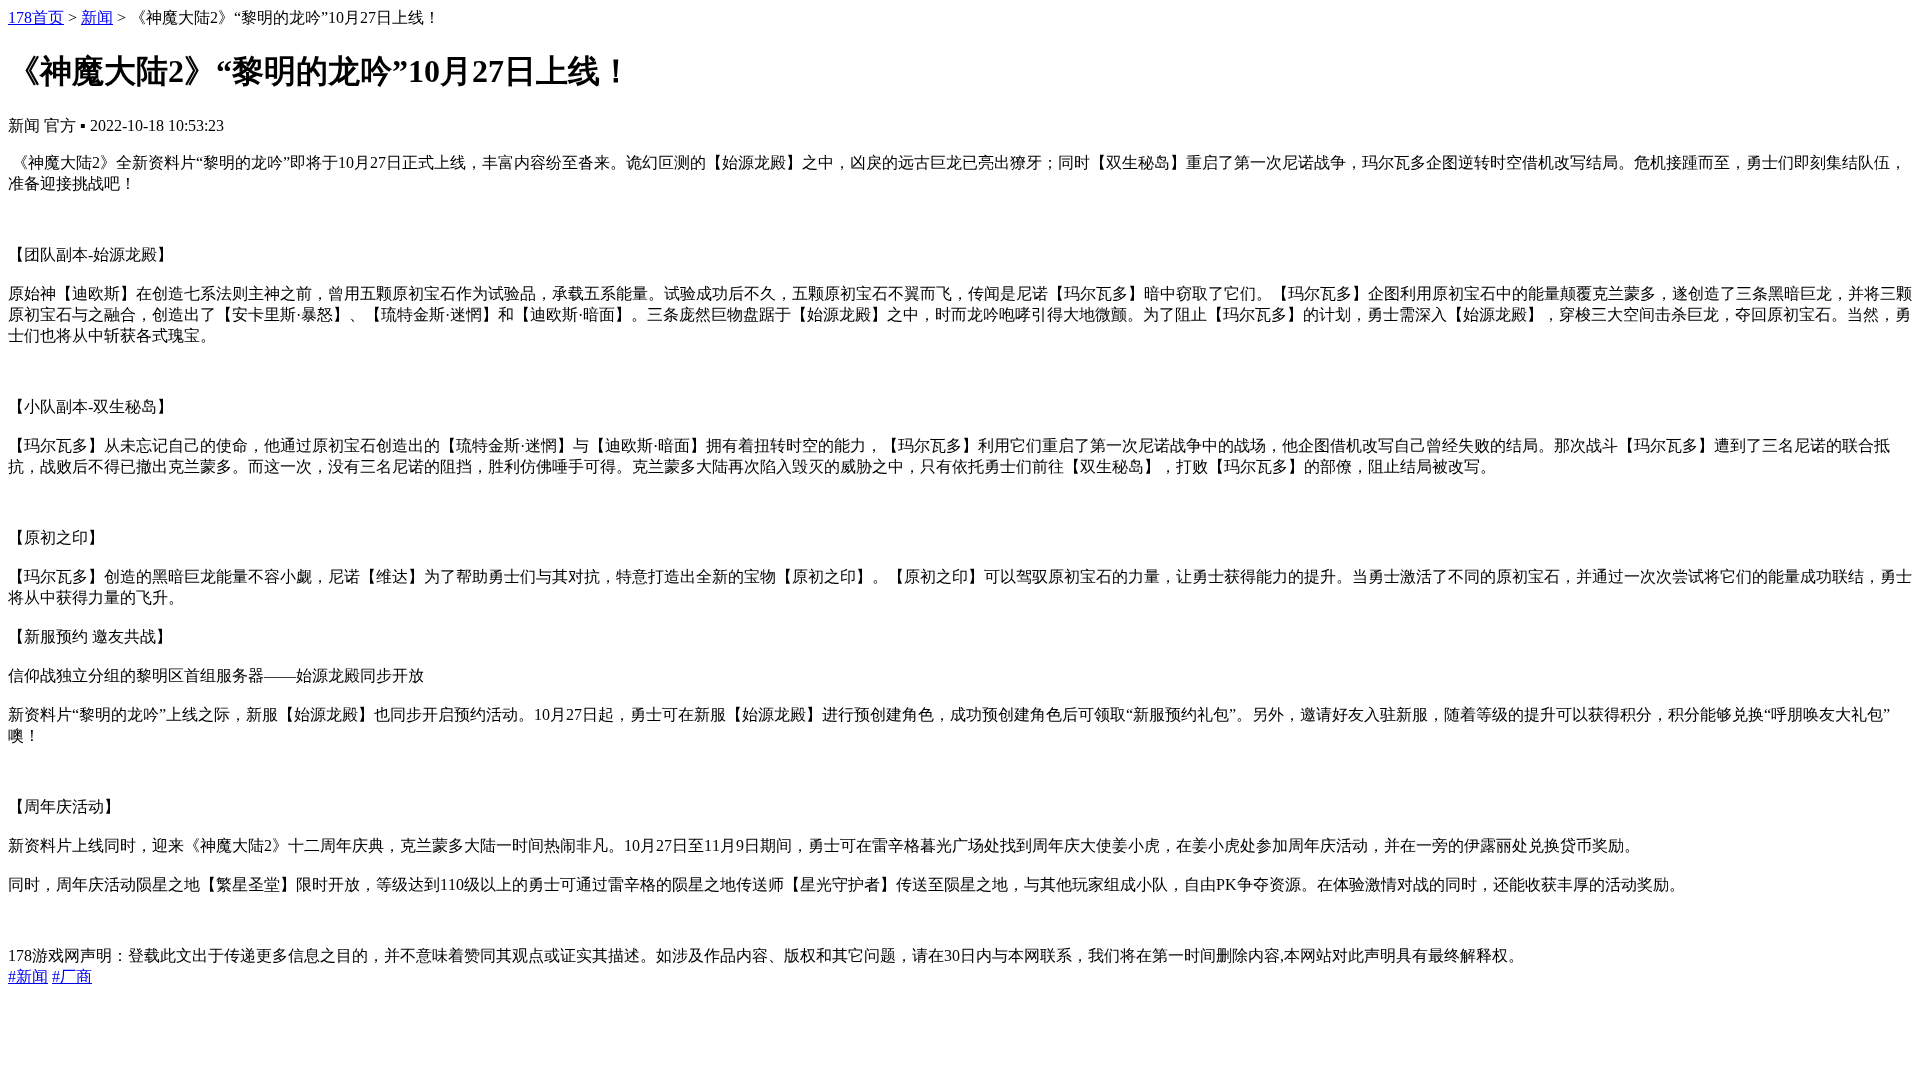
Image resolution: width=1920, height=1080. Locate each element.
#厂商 (72, 976)
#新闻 (28, 976)
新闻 (97, 17)
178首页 (36, 17)
